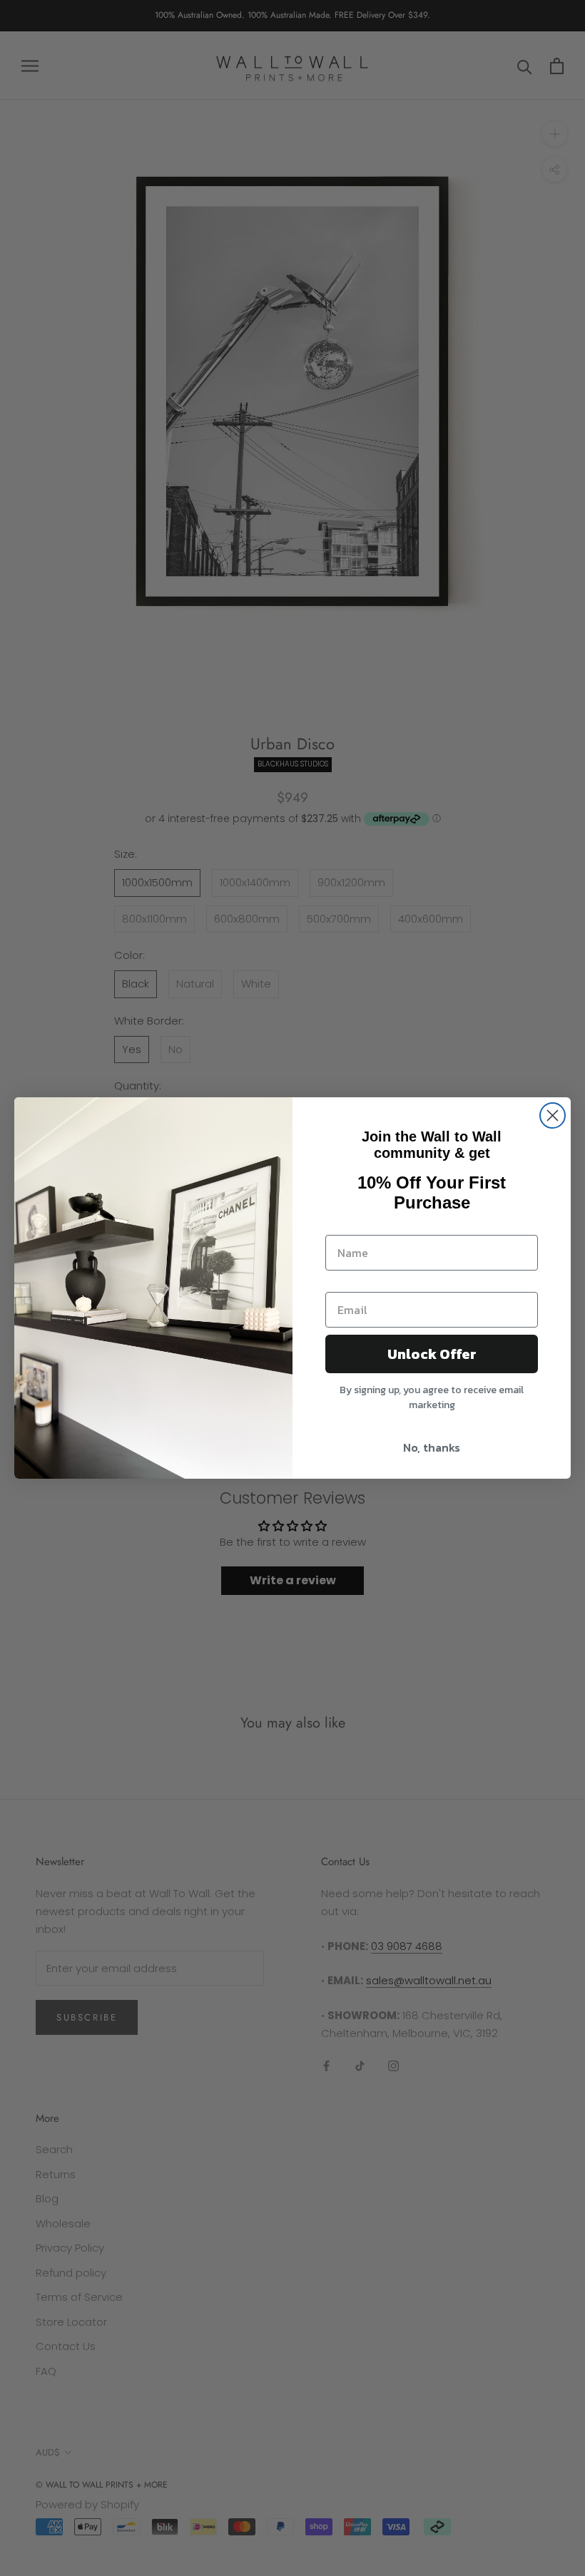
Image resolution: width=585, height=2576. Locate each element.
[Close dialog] (553, 1115)
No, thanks (432, 1447)
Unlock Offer (432, 1354)
